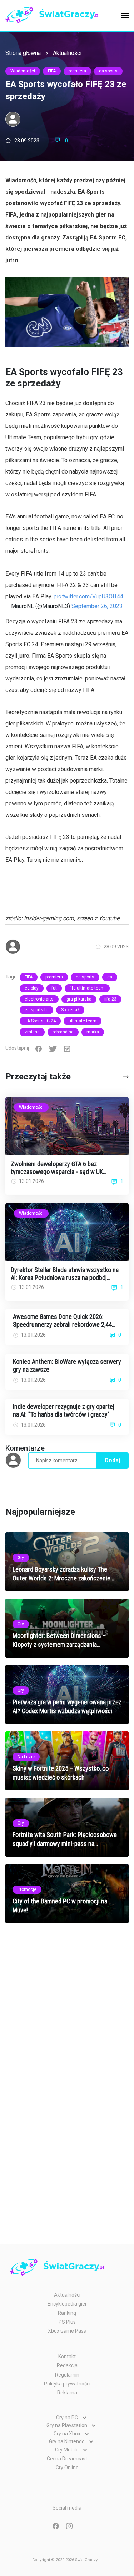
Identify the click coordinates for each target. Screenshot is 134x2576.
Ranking (67, 2313)
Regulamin (67, 2375)
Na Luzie (26, 1757)
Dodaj (112, 1460)
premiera (77, 71)
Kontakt (67, 2357)
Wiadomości (23, 71)
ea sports (108, 71)
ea (110, 977)
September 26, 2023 (97, 606)
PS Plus (67, 2322)
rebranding (63, 1032)
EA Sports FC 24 (40, 1021)
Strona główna (23, 53)
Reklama (67, 2393)
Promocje (27, 1889)
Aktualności (67, 53)
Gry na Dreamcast (67, 2459)
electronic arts (39, 999)
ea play (32, 988)
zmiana (32, 1032)
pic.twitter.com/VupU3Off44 (88, 596)
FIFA (52, 71)
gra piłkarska (79, 999)
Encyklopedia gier (67, 2304)
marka (93, 1032)
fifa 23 (110, 999)
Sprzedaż (70, 1010)
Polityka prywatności (67, 2384)
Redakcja (67, 2365)
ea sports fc (36, 1010)
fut (54, 988)
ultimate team (83, 1021)
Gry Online (67, 2468)
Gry (21, 1558)
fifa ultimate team (87, 988)
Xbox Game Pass (67, 2331)
